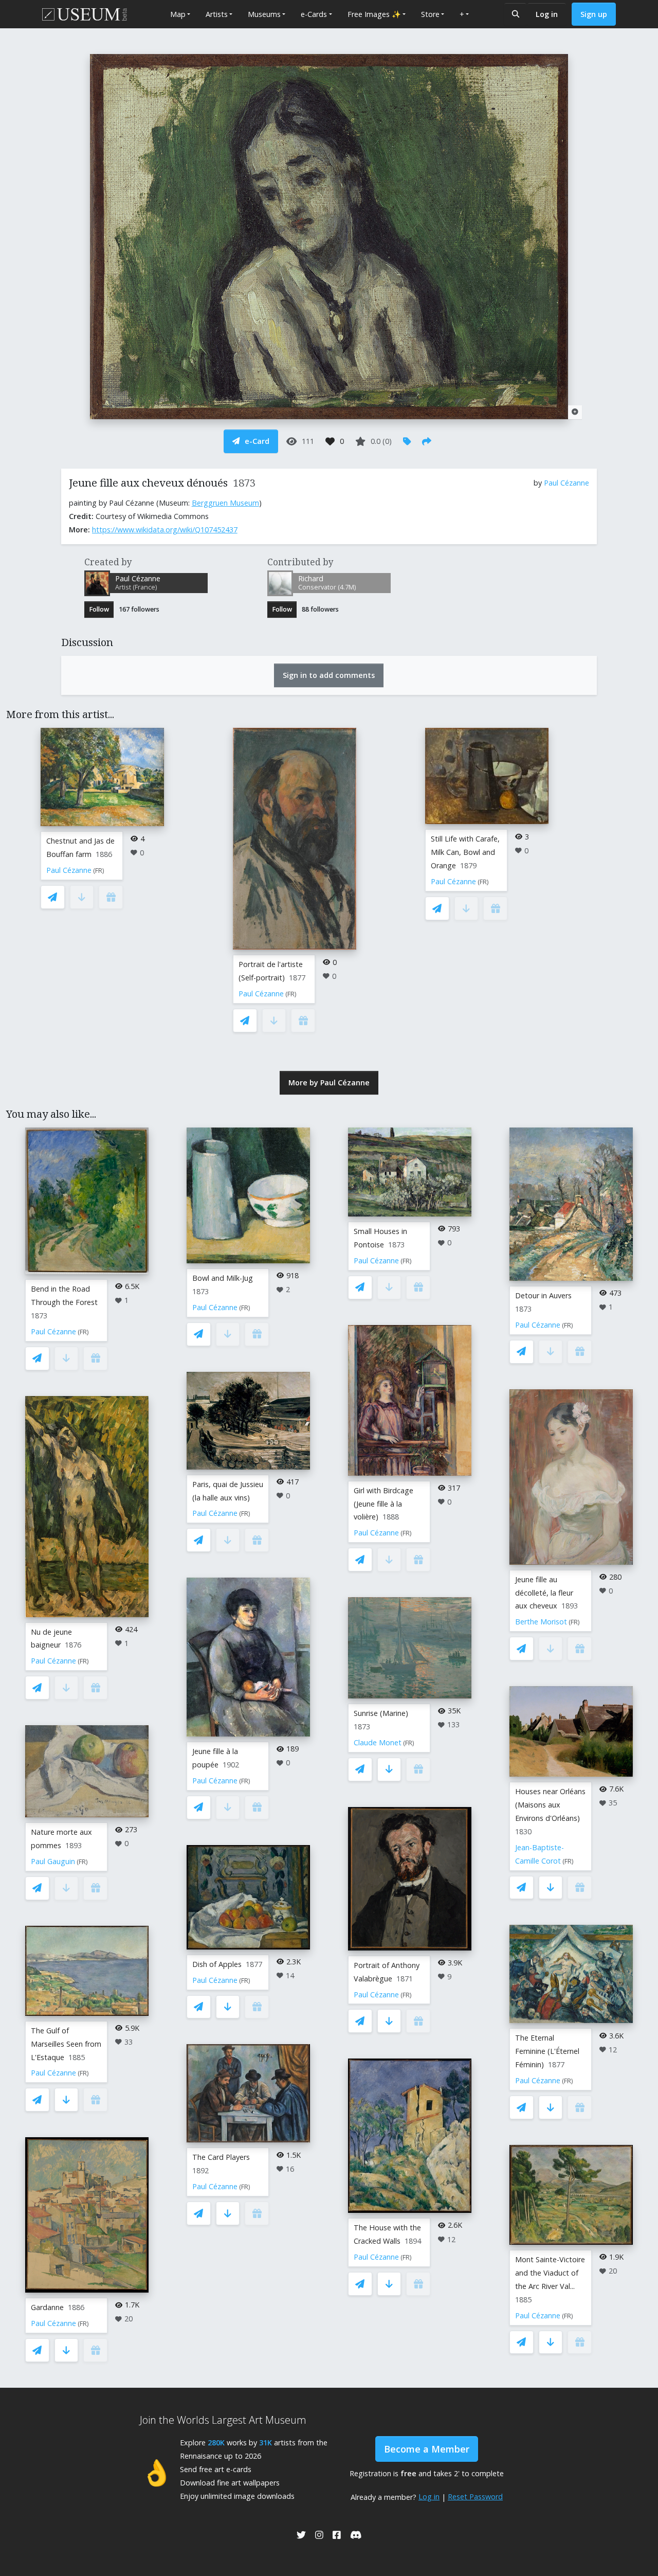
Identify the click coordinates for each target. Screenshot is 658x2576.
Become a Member (427, 2449)
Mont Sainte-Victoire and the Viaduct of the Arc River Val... (550, 2273)
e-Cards (314, 14)
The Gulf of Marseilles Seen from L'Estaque (66, 2044)
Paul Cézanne (566, 483)
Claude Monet (378, 1742)
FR (99, 871)
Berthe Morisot (541, 1622)
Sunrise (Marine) (381, 1713)
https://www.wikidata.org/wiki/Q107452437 (165, 530)
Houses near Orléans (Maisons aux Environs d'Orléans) (550, 1805)
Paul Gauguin (53, 1861)
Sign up (594, 14)
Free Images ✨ (374, 14)
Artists (217, 14)
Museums (264, 14)
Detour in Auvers (543, 1295)
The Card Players (221, 2157)
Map (178, 14)
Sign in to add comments (329, 675)
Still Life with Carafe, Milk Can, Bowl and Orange (465, 852)
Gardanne (47, 2307)
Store (430, 14)
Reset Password (475, 2497)
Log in (547, 14)
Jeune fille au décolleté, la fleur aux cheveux (544, 1593)
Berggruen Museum (225, 503)
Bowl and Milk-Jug (223, 1278)
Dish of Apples (217, 1964)
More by (329, 1083)
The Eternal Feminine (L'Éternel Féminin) (547, 2051)
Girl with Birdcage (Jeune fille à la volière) (383, 1504)
